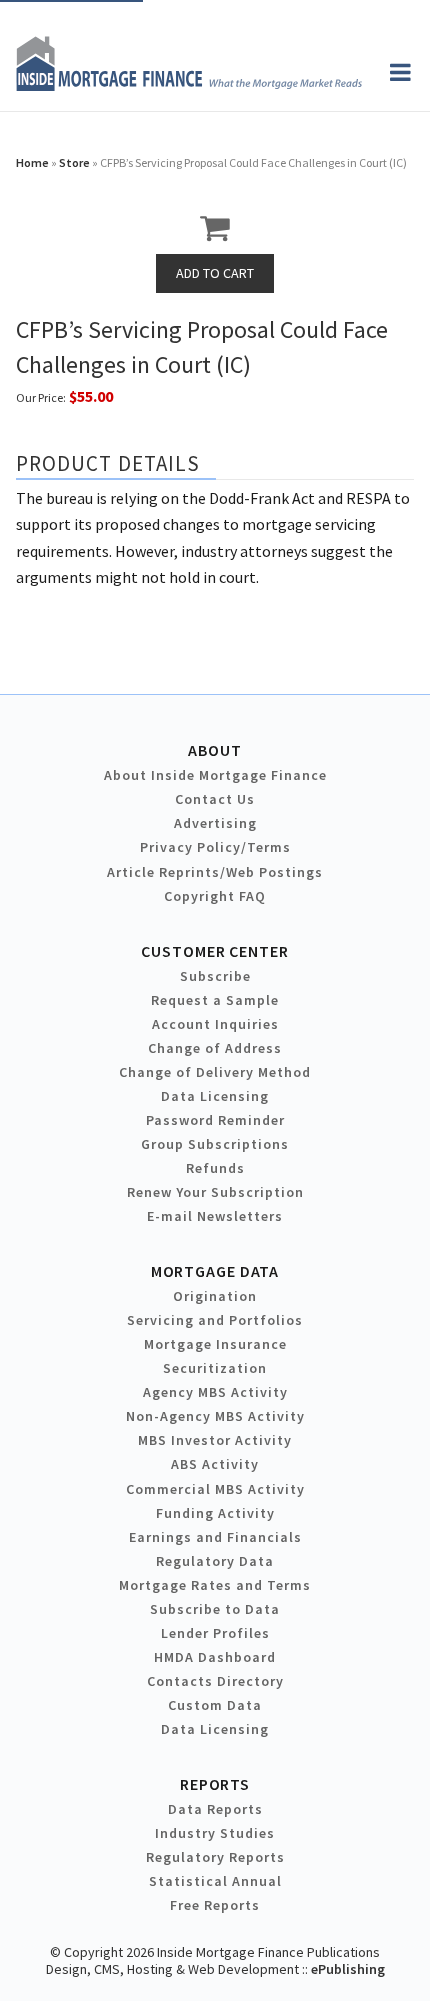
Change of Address (215, 1048)
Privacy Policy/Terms (215, 847)
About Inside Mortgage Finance (215, 775)
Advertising (215, 823)
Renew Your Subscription (215, 1192)
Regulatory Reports (215, 1857)
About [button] (214, 750)
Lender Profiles (215, 1633)
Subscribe (215, 976)
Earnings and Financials (215, 1537)
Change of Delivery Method (215, 1072)
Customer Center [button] (214, 951)
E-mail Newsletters (215, 1216)
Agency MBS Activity (215, 1392)
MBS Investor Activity (215, 1440)
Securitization (215, 1368)
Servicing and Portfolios (215, 1320)
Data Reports (215, 1809)
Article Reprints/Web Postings (215, 872)
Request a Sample (215, 1000)
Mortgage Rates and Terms (215, 1585)
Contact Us (215, 799)
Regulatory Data (215, 1561)
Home (32, 162)
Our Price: (41, 397)
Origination (215, 1296)
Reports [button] (215, 1784)
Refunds (215, 1168)
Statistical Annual (215, 1881)
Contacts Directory (215, 1681)
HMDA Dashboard (215, 1657)
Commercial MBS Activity (215, 1489)
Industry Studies (215, 1833)
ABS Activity (215, 1464)
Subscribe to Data (215, 1609)
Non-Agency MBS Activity (215, 1416)
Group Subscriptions (215, 1144)
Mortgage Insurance (215, 1344)
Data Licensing (215, 1096)
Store (74, 162)
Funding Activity (215, 1513)
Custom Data (215, 1705)
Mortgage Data (215, 1271)
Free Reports (215, 1905)
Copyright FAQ (215, 896)
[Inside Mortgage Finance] (189, 85)
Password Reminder (215, 1120)
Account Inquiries (215, 1024)
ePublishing (348, 1969)
